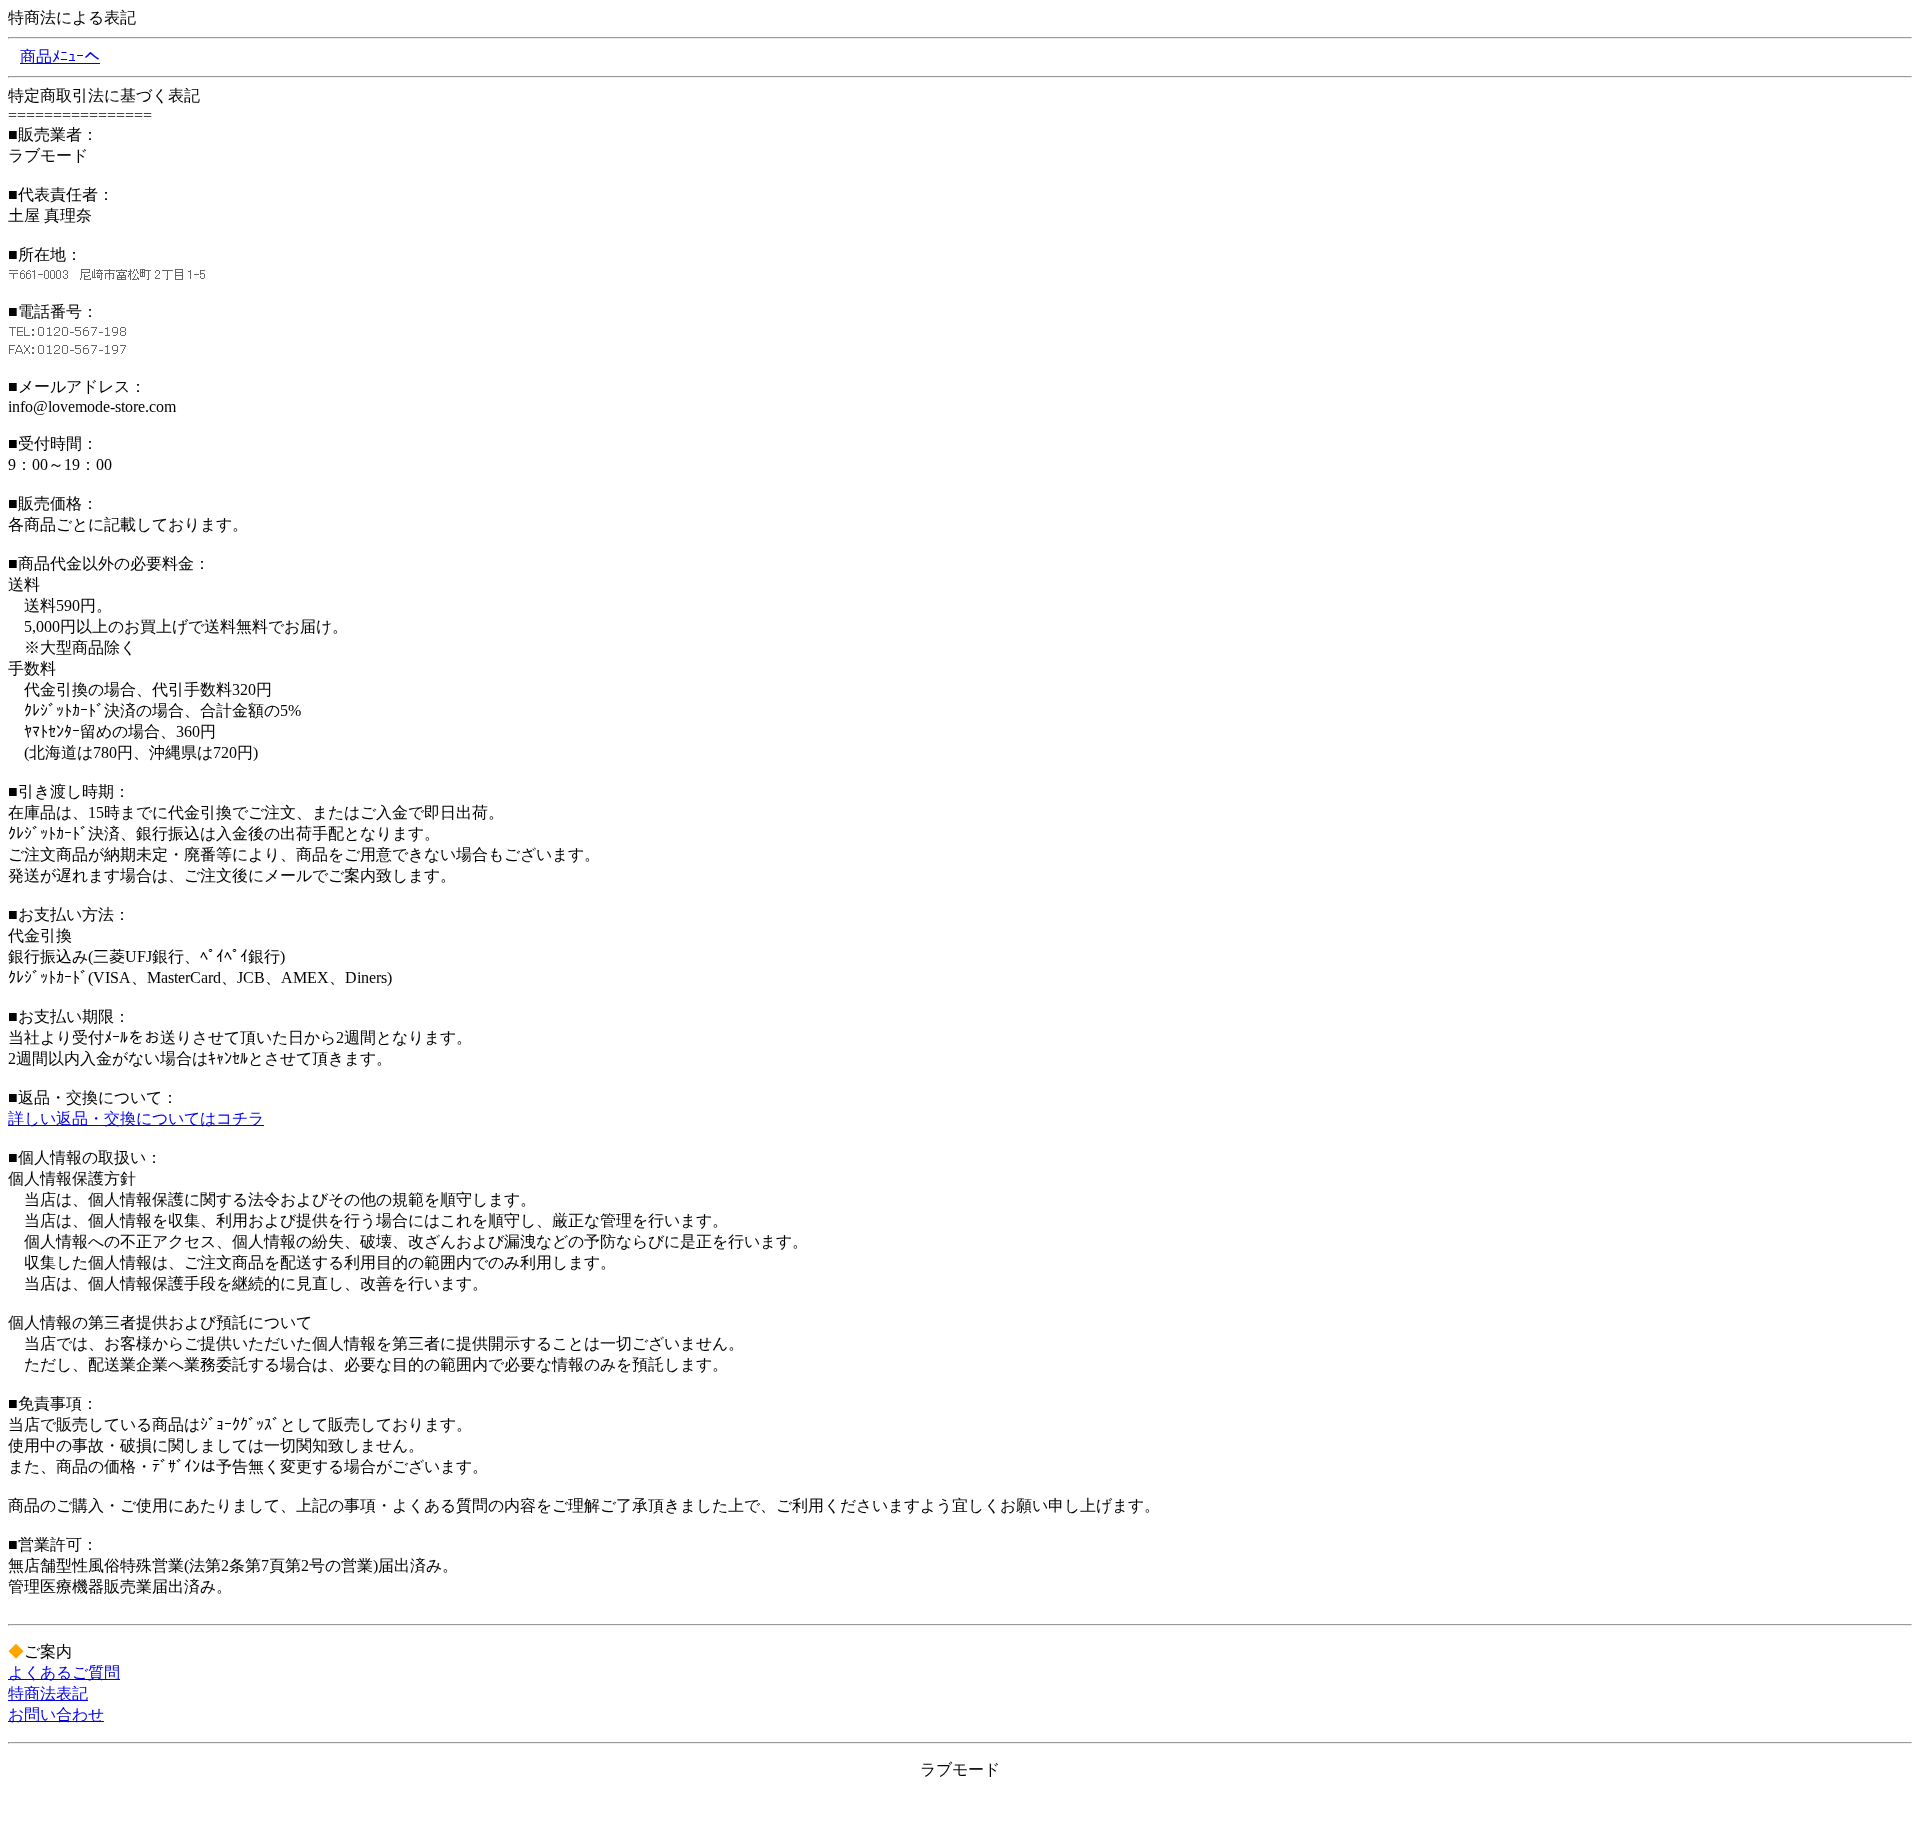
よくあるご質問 (64, 1672)
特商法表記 (48, 1693)
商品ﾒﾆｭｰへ (60, 56)
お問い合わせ (56, 1714)
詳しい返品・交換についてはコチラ (136, 1118)
